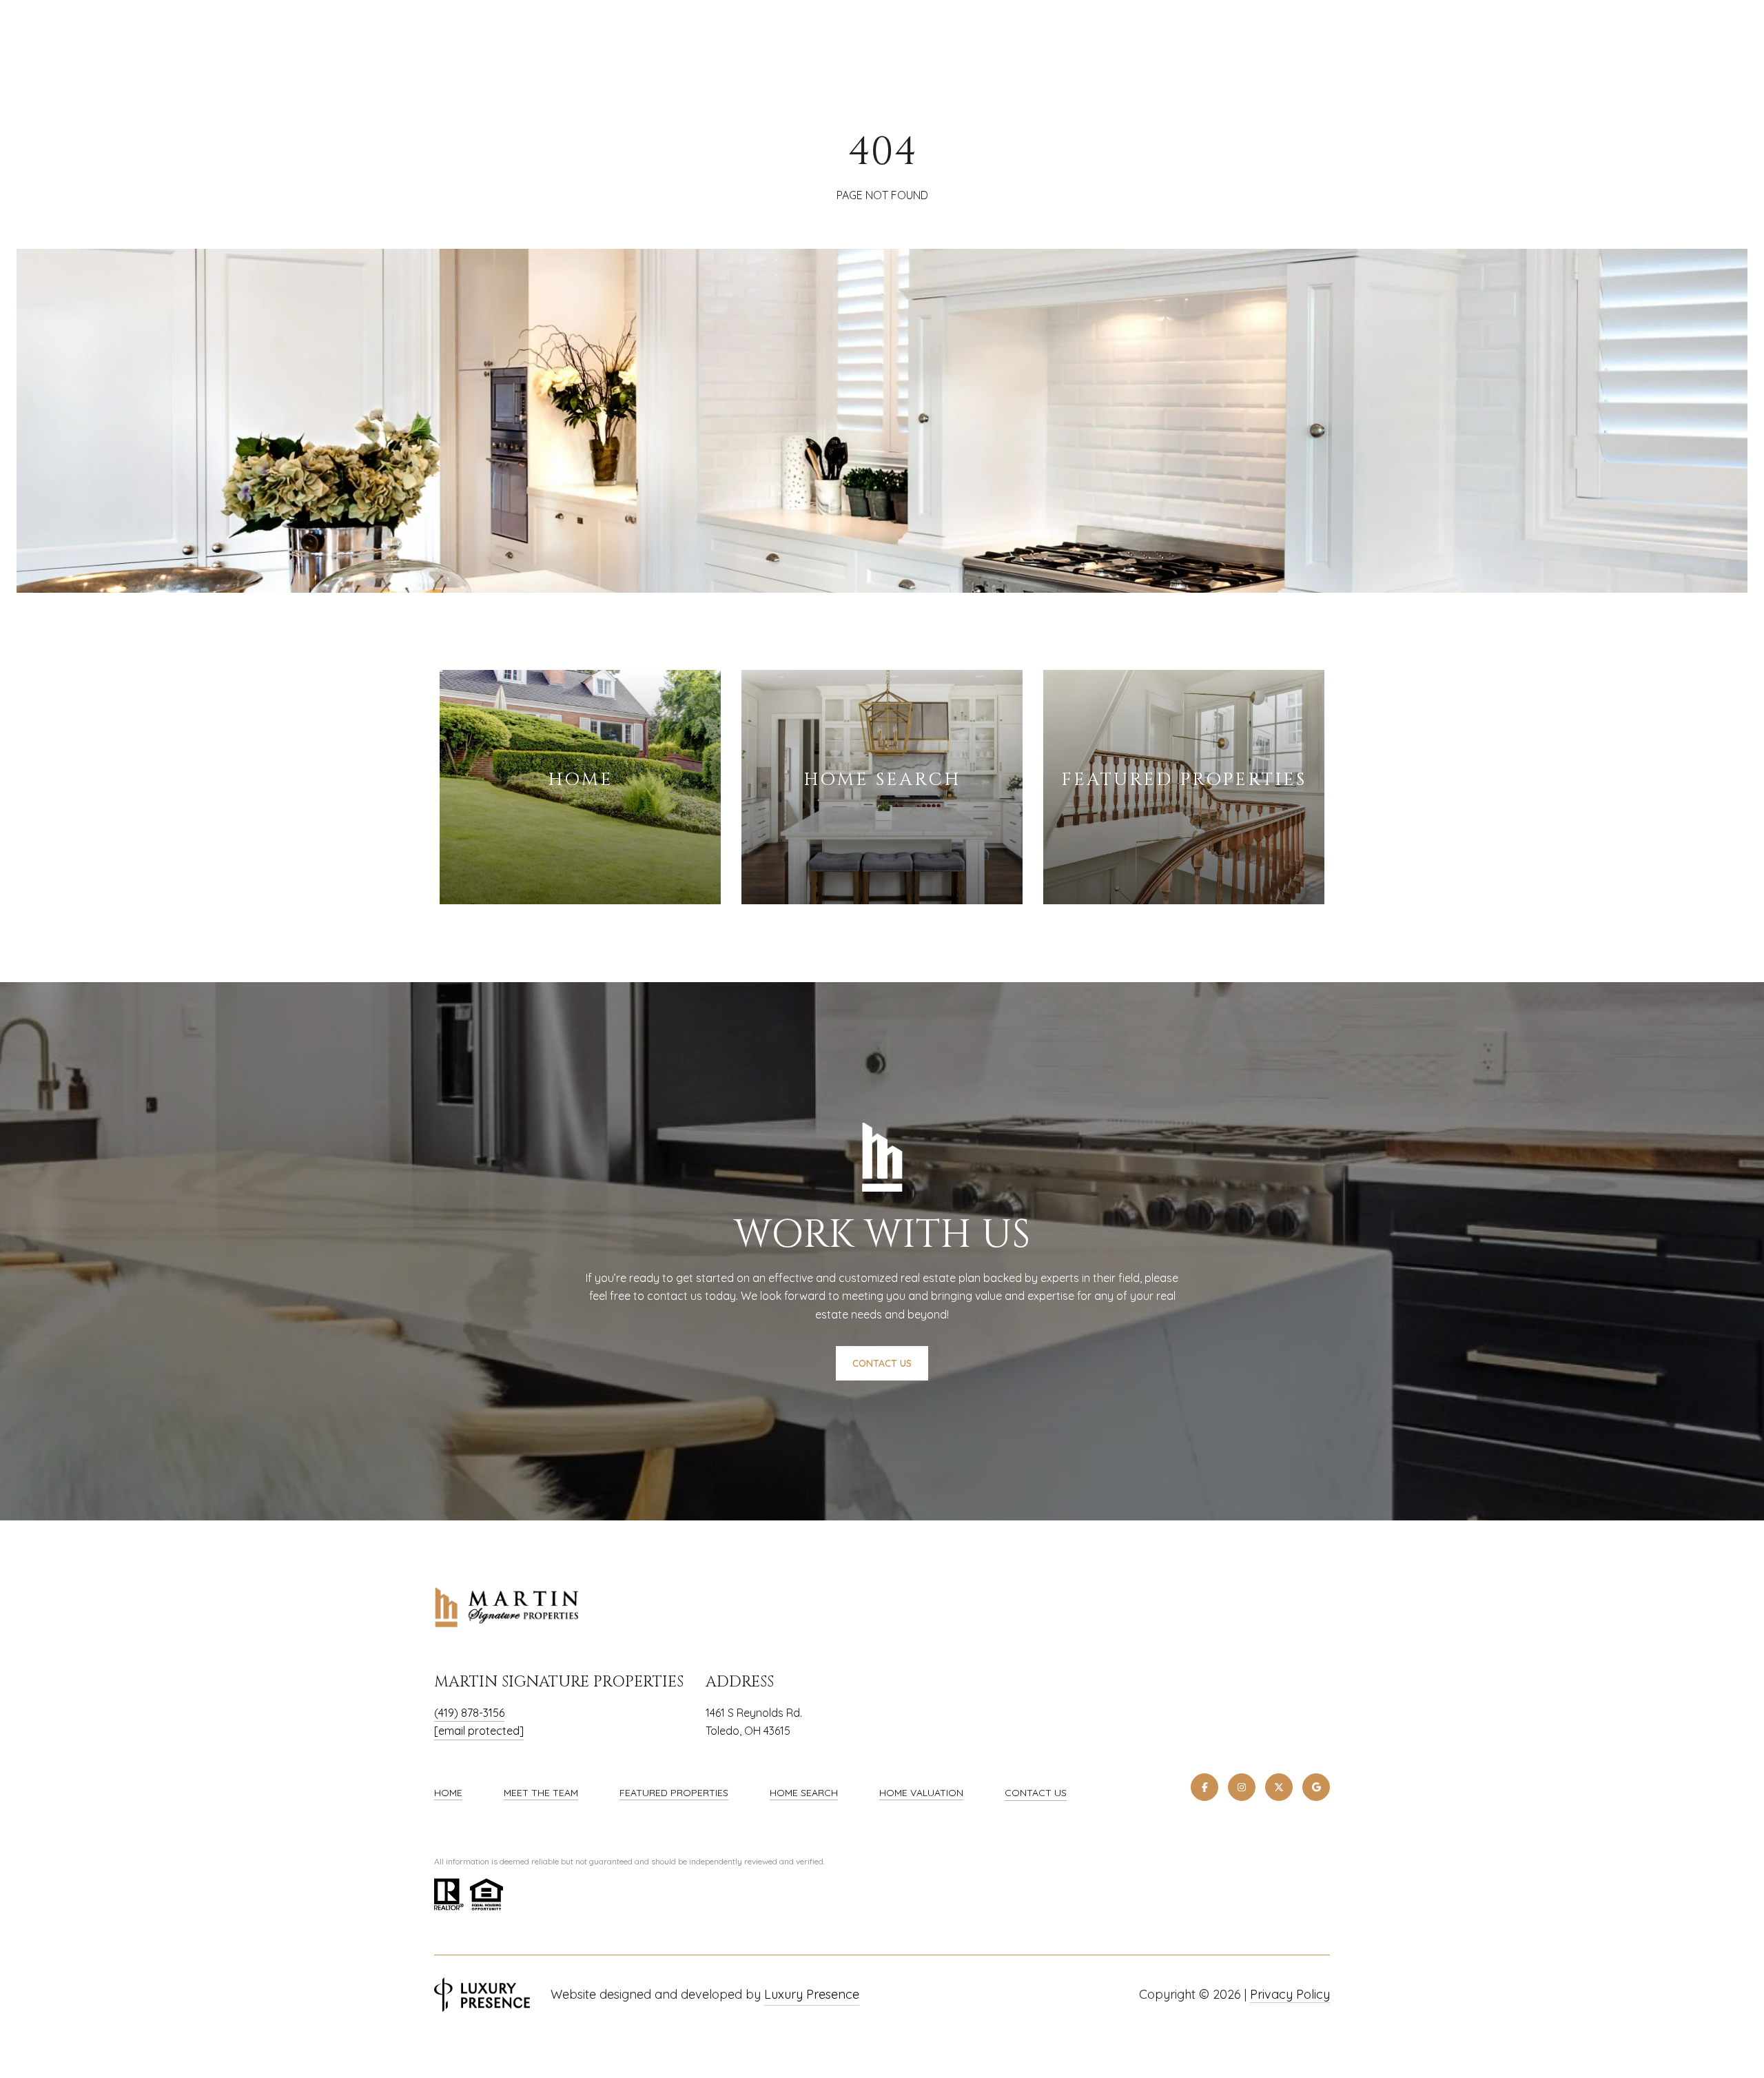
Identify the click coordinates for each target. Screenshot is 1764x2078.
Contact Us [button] (882, 1363)
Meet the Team (541, 1793)
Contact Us (1036, 1793)
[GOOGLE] (1316, 1787)
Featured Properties (674, 1793)
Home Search (804, 1793)
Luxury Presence (812, 1994)
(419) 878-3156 (469, 1713)
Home (448, 1793)
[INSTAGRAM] (1242, 1787)
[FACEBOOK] (1204, 1787)
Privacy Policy (1290, 1994)
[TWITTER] (1279, 1787)
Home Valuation (921, 1793)
